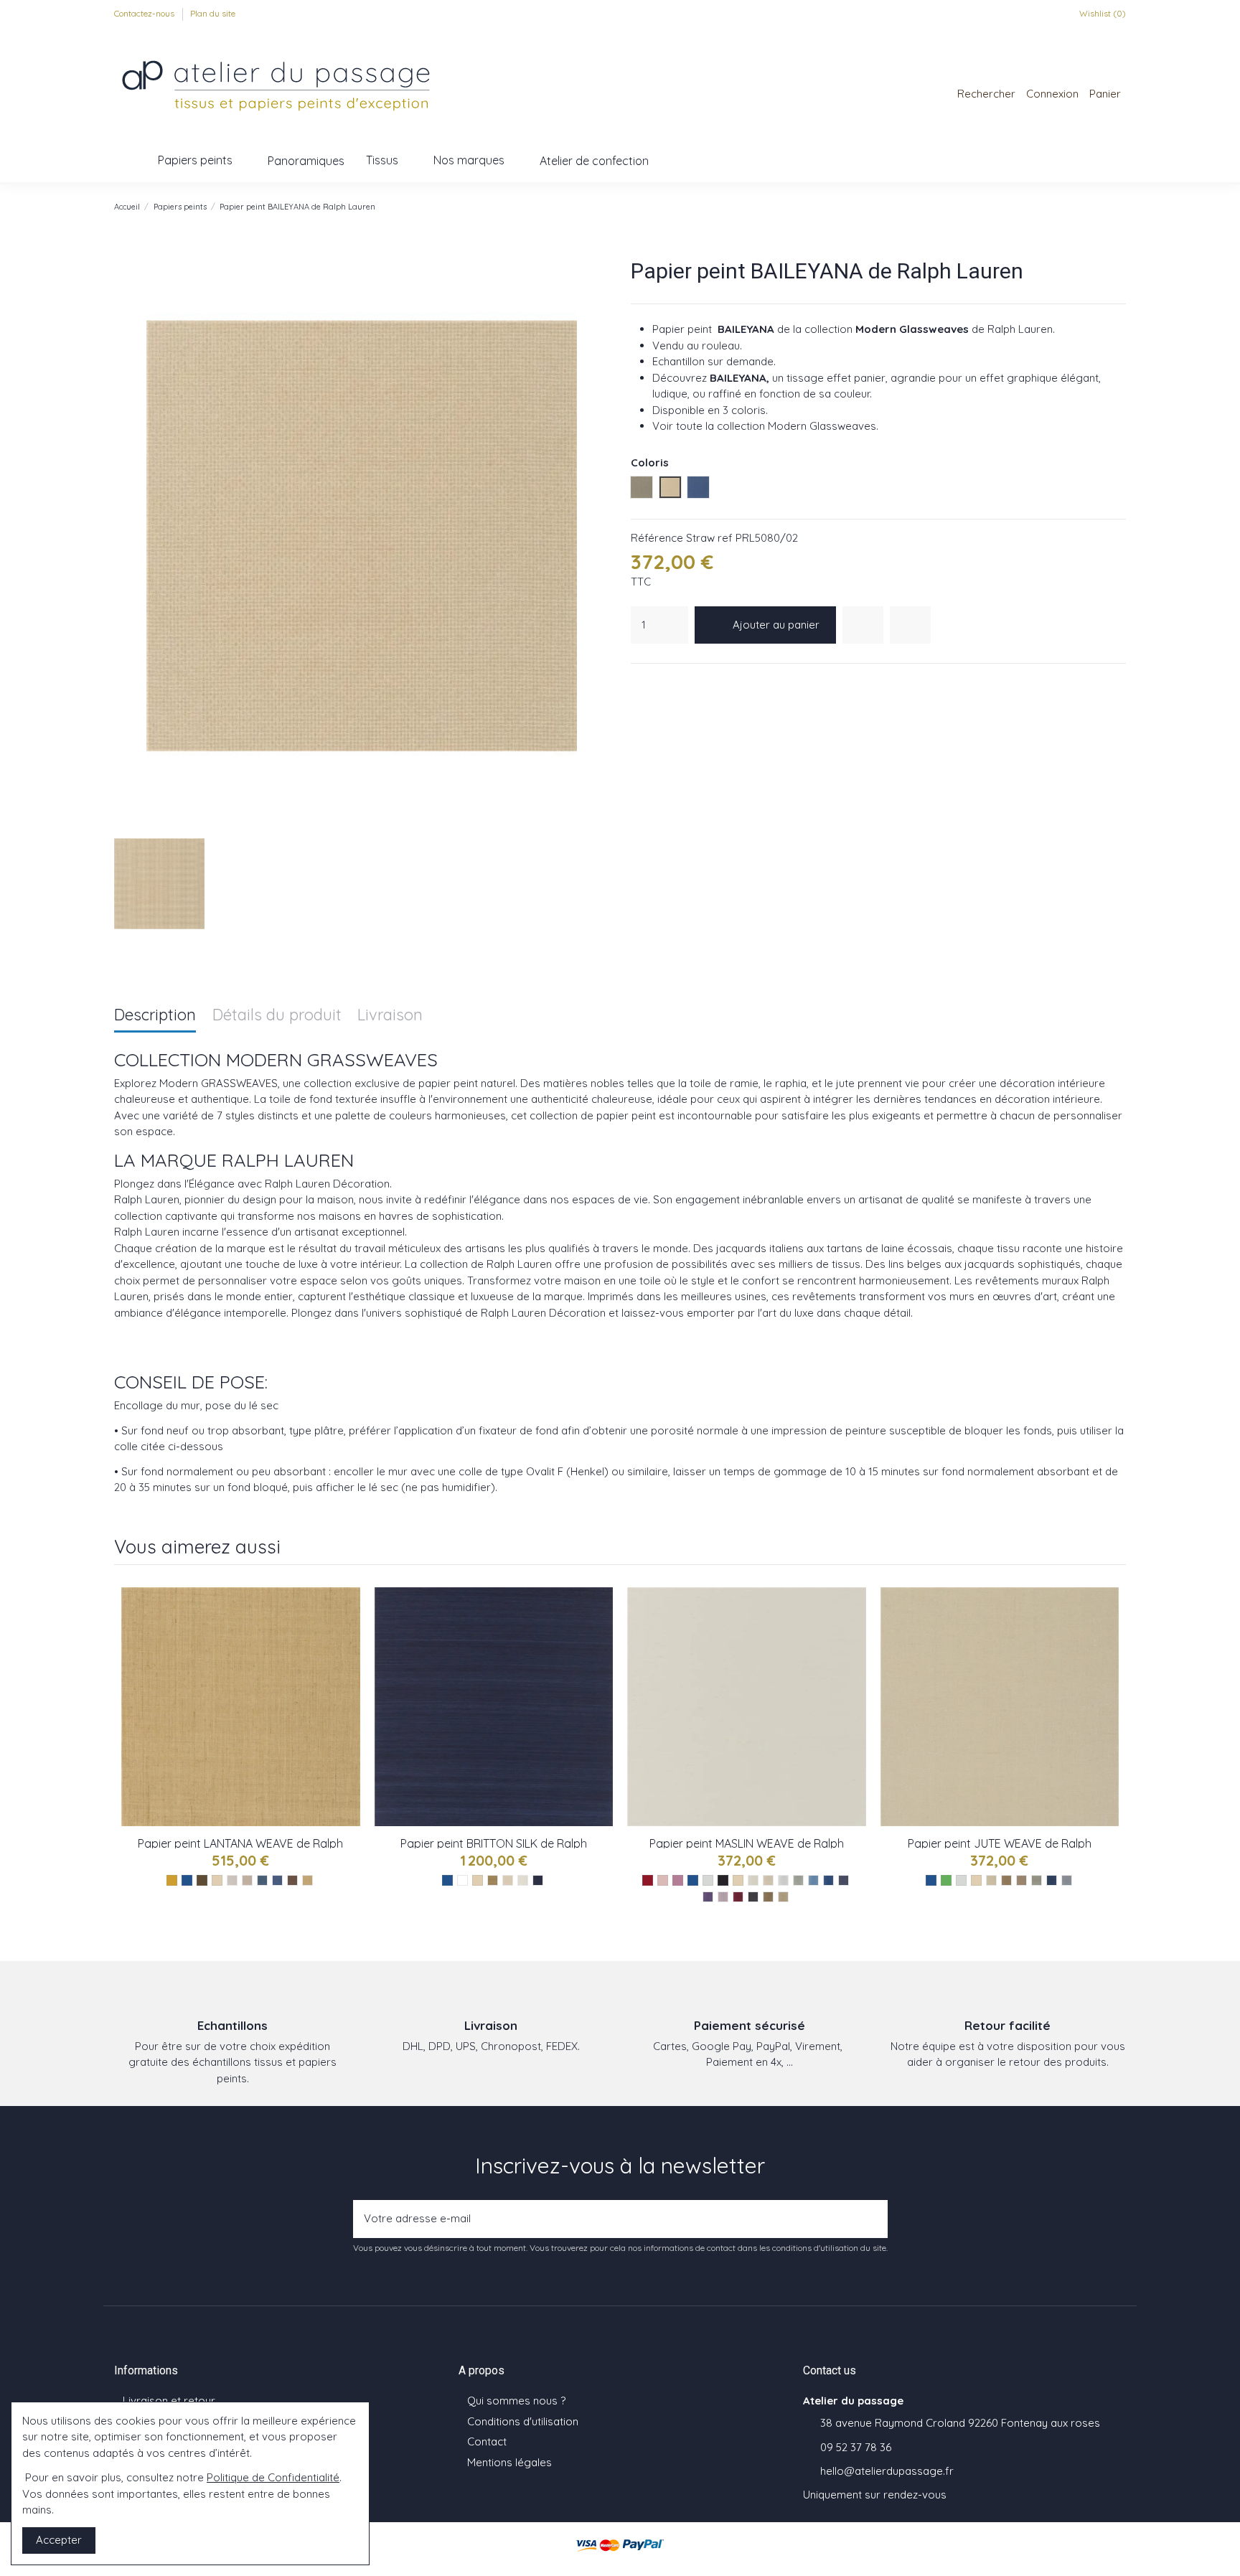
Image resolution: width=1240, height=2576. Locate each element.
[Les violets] (678, 1880)
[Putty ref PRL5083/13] (783, 1897)
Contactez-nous (145, 13)
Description (155, 1016)
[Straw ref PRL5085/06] (307, 1880)
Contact (487, 2441)
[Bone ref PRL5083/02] (768, 1880)
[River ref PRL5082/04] (1037, 1880)
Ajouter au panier (776, 625)
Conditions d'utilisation (523, 2421)
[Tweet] (657, 682)
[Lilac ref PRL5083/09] (723, 1897)
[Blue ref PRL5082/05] (1052, 1880)
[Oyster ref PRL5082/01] (991, 1880)
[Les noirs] (723, 1880)
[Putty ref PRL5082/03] (1021, 1880)
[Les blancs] (462, 1880)
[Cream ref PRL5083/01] (753, 1880)
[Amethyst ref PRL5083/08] (708, 1897)
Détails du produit (277, 1016)
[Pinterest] (675, 682)
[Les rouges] (648, 1880)
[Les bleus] (187, 1880)
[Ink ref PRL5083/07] (844, 1880)
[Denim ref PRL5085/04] (277, 1880)
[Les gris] (708, 1880)
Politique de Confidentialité (273, 2477)
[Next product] (1119, 206)
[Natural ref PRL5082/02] (1006, 1880)
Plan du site (213, 13)
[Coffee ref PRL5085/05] (292, 1880)
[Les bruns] (202, 1880)
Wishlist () (1102, 13)
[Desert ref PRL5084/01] (493, 1880)
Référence (657, 538)
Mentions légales (509, 2462)
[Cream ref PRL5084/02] (508, 1880)
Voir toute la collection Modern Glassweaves (764, 426)
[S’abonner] (873, 2219)
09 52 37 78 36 (856, 2447)
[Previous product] (1104, 206)
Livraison (390, 1016)
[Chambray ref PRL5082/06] (1067, 1880)
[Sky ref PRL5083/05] (813, 1880)
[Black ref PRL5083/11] (753, 1897)
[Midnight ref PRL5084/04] (538, 1880)
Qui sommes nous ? (516, 2401)
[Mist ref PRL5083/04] (798, 1880)
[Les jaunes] (172, 1880)
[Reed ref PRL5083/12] (768, 1897)
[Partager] (639, 682)
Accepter (59, 2540)
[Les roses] (663, 1880)
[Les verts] (946, 1880)
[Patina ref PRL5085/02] (247, 1880)
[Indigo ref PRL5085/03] (262, 1880)
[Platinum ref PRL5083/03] (783, 1880)
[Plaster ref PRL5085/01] (232, 1880)
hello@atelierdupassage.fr (887, 2471)
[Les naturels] (217, 1880)
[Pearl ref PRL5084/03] (523, 1880)
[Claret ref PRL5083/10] (738, 1897)
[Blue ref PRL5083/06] (828, 1880)
